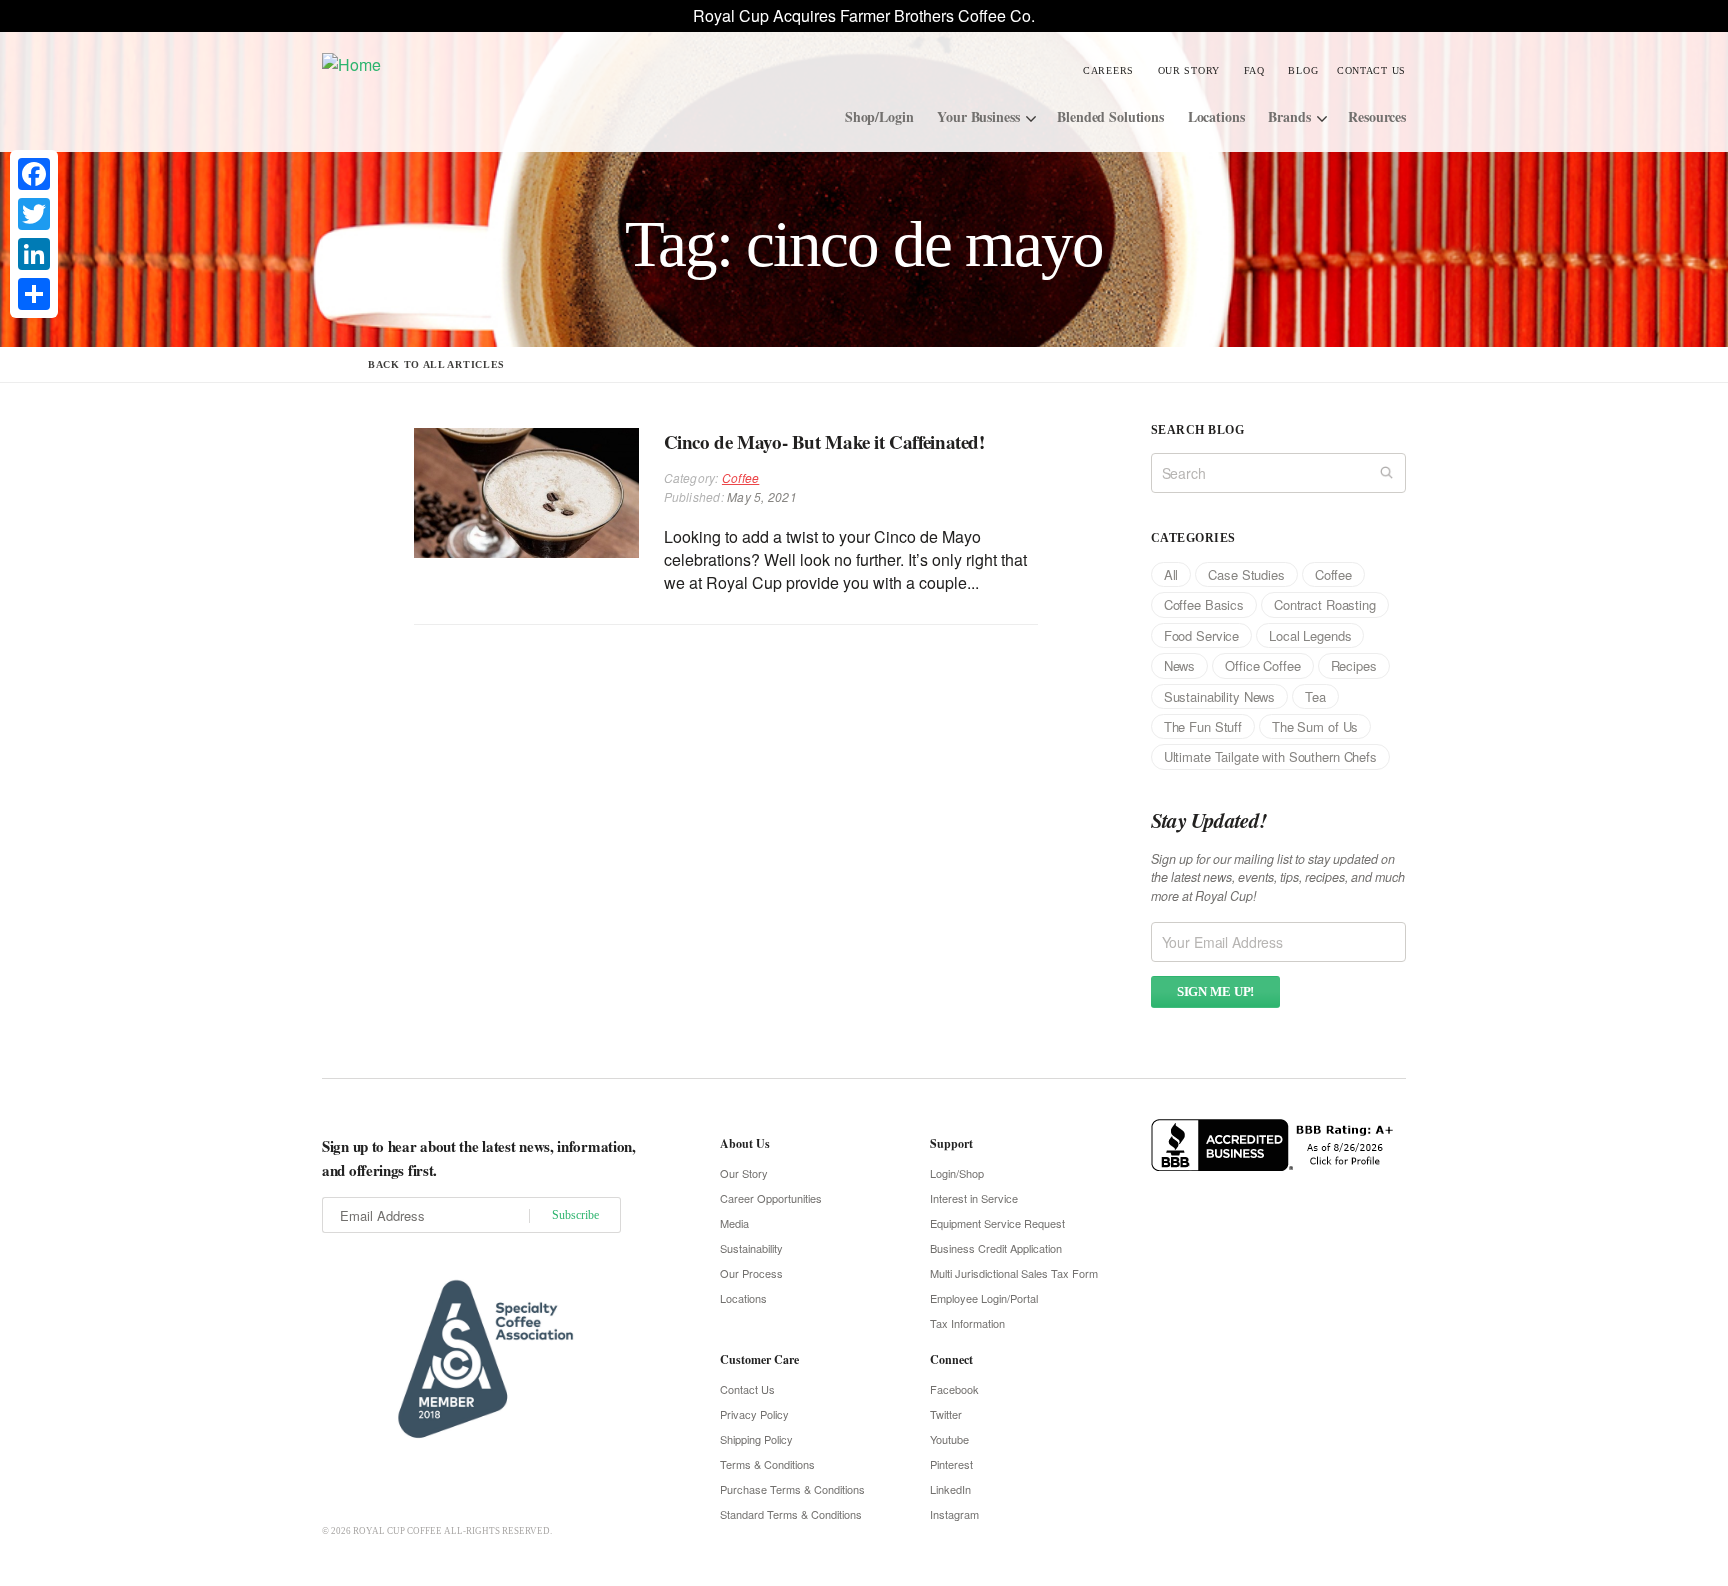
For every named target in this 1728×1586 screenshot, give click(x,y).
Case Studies (1246, 574)
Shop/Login (879, 116)
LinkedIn (950, 1489)
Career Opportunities (771, 1198)
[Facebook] (34, 174)
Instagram (954, 1514)
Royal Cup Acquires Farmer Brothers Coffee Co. (864, 15)
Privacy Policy (754, 1414)
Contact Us (1371, 70)
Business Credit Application (996, 1248)
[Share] (34, 294)
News (1179, 665)
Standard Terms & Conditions (791, 1514)
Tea (1315, 696)
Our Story (1189, 70)
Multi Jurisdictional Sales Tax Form (1014, 1273)
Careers (1108, 70)
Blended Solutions (1110, 116)
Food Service (1201, 635)
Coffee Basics (1204, 604)
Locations (1216, 116)
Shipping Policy (756, 1439)
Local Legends (1310, 635)
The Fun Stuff (1203, 726)
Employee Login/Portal (984, 1298)
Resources (1377, 116)
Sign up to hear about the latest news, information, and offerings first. (479, 1158)
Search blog (1197, 430)
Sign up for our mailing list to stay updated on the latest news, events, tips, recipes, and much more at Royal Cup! (1278, 878)
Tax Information (967, 1323)
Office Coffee (1262, 665)
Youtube (949, 1439)
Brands (1289, 116)
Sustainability (751, 1248)
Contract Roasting (1325, 604)
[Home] (472, 63)
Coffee (740, 477)
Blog (1303, 70)
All (1171, 574)
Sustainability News (1220, 696)
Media (734, 1223)
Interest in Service (974, 1198)
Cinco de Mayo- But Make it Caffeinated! (824, 441)
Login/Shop (957, 1173)
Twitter (946, 1414)
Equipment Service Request (997, 1223)
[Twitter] (34, 214)
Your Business (978, 116)
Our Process (751, 1273)
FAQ (1254, 70)
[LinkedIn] (34, 254)
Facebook (954, 1389)
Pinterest (951, 1464)
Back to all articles (436, 364)
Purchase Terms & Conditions (792, 1489)
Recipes (1354, 665)
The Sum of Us (1315, 726)
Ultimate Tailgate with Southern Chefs (1270, 756)
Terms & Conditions (767, 1464)
